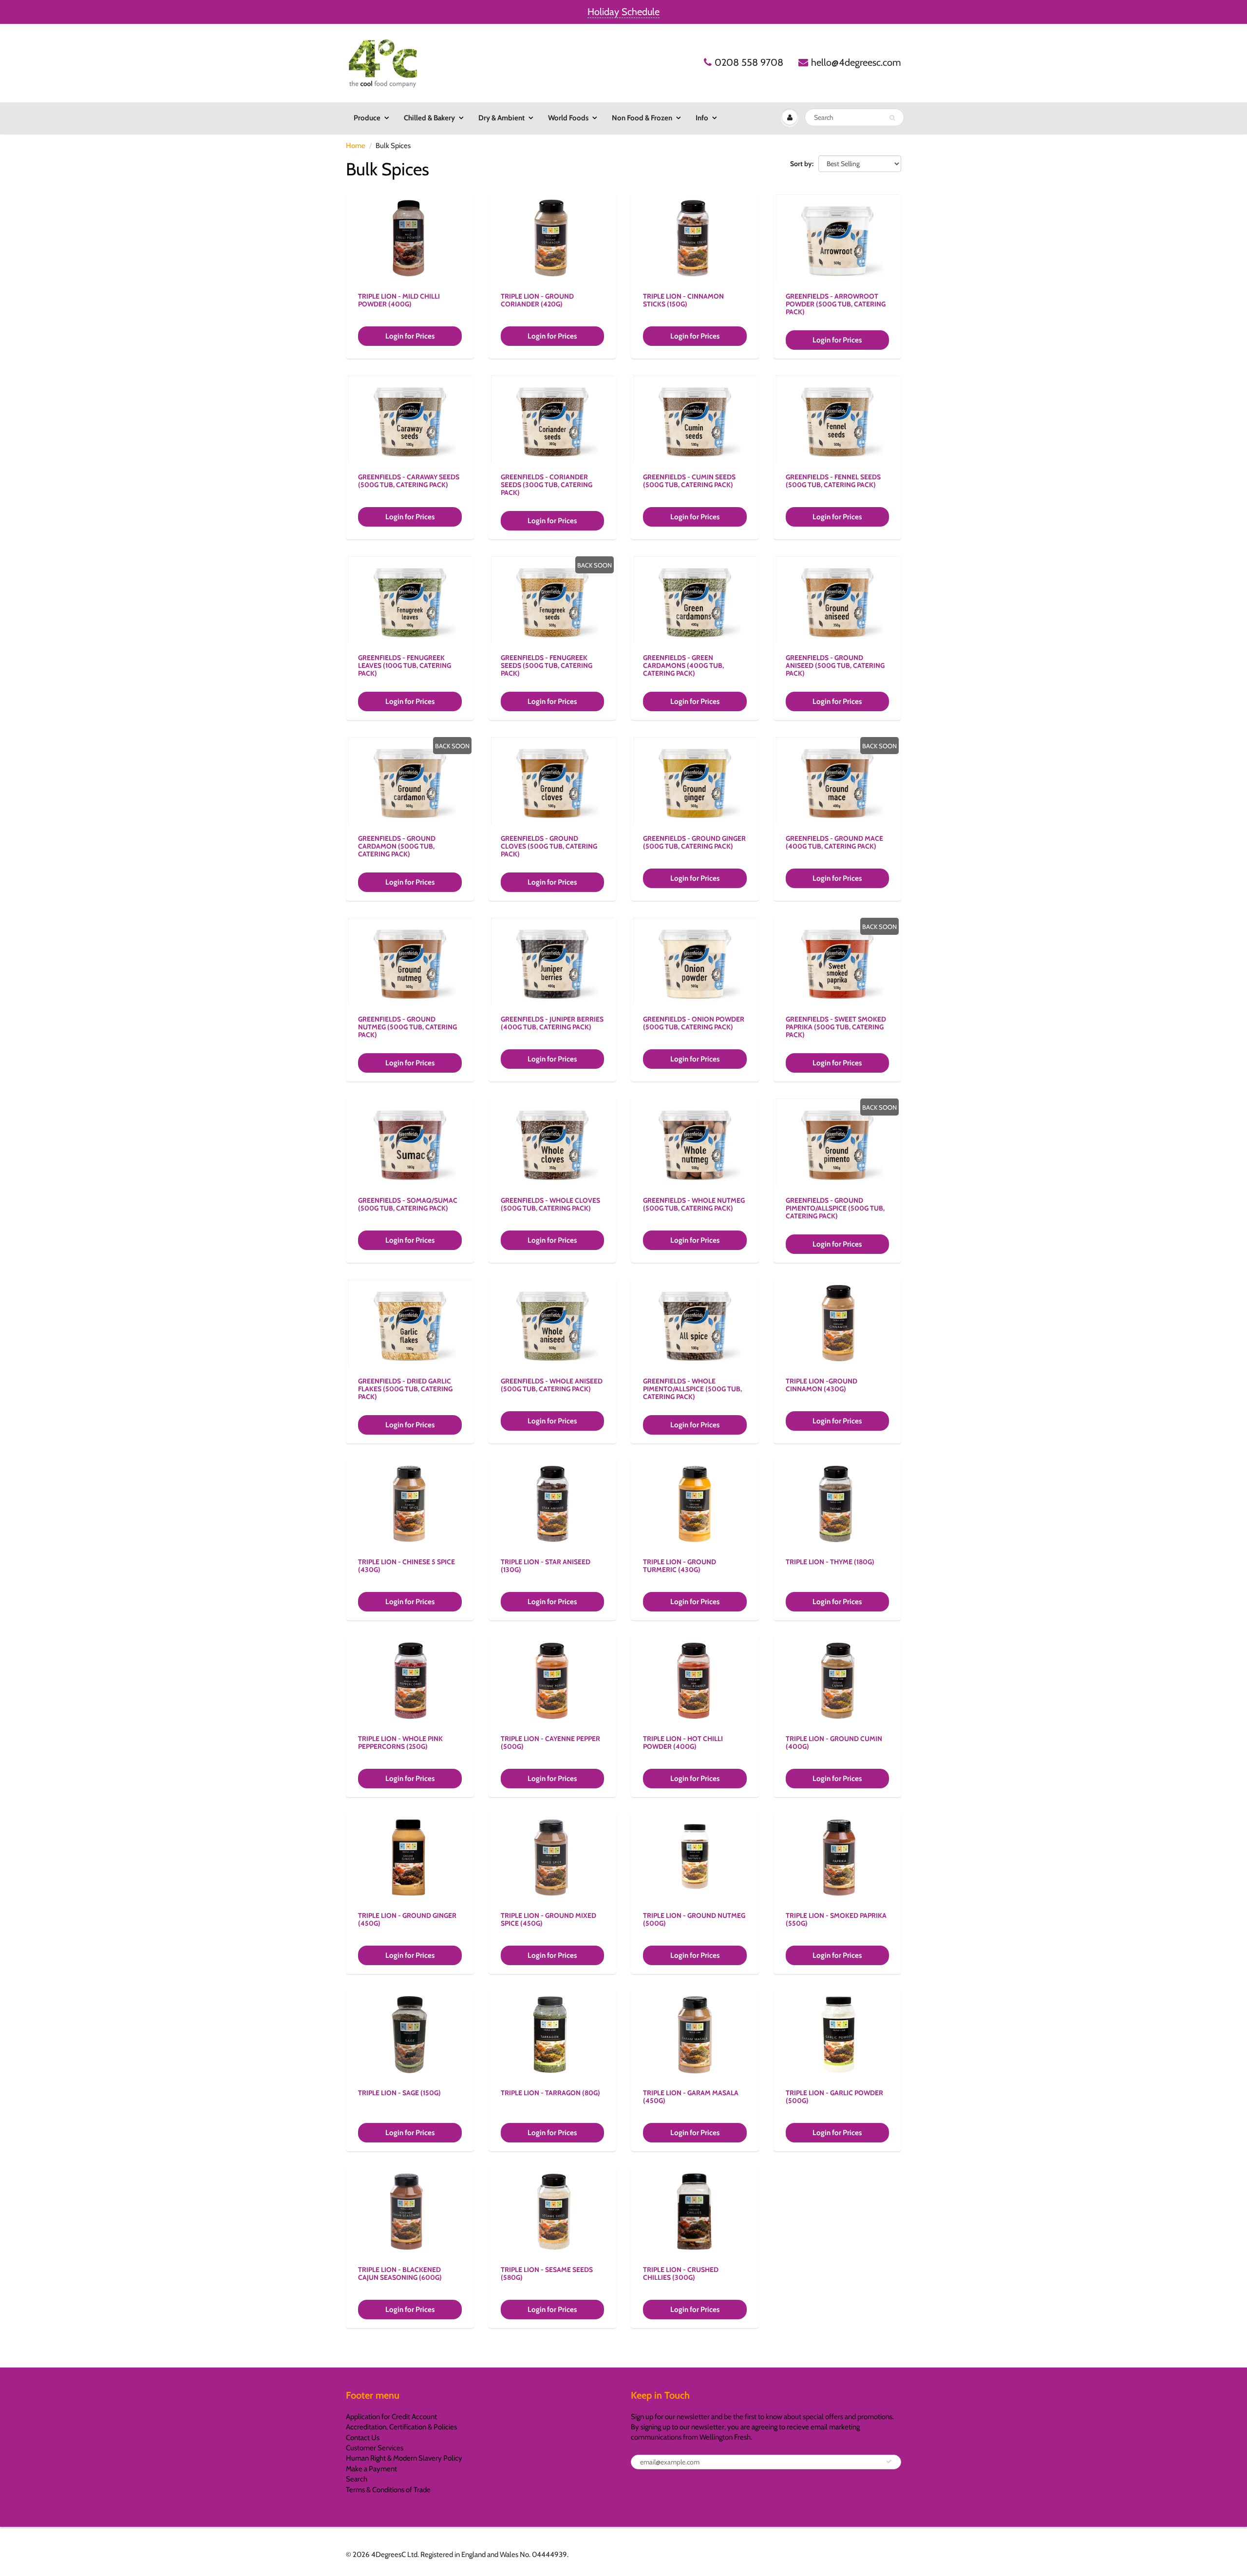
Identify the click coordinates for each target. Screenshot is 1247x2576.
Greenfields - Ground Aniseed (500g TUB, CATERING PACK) (835, 665)
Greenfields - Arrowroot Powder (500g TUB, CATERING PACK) (836, 304)
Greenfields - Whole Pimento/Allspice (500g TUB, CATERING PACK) (692, 1389)
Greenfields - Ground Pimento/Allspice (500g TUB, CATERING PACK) (835, 1208)
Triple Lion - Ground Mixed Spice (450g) (548, 1919)
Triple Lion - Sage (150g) (399, 2093)
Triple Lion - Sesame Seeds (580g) (547, 2273)
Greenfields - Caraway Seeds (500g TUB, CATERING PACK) (409, 481)
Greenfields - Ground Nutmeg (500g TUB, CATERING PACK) (407, 1027)
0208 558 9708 (749, 62)
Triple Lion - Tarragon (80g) (550, 2093)
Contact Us (363, 2438)
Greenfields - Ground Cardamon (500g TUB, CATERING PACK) (397, 846)
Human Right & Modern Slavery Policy (404, 2458)
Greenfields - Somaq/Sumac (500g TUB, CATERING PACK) (408, 1204)
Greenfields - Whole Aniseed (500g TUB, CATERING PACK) (552, 1385)
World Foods (568, 118)
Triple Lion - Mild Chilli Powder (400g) (399, 300)
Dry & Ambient (501, 118)
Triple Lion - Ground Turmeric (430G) (680, 1566)
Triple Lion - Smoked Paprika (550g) (836, 1919)
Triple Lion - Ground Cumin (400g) (834, 1743)
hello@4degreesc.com (856, 62)
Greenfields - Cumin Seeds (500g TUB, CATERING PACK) (689, 481)
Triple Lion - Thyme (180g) (830, 1562)
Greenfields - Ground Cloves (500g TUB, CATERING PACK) (549, 846)
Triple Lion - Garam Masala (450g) (691, 2097)
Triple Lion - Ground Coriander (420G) (537, 300)
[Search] (892, 118)
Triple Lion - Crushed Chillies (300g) (681, 2273)
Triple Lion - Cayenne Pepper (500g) (550, 1743)
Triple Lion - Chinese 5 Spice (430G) (406, 1566)
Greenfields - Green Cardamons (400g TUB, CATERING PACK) (683, 665)
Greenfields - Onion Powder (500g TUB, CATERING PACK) (694, 1023)
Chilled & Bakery (429, 118)
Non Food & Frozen (642, 118)
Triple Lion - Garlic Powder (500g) (834, 2097)
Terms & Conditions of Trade (388, 2490)
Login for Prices (410, 336)
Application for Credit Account (391, 2417)
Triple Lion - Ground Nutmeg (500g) (694, 1919)
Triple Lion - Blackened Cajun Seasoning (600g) (400, 2273)
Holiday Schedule (623, 12)
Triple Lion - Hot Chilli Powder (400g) (683, 1743)
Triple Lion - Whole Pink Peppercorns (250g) (400, 1743)
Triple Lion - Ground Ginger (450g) (407, 1919)
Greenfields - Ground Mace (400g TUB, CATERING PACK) (834, 842)
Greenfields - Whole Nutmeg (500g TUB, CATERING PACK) (694, 1204)
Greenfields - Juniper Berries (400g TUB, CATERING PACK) (552, 1023)
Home (356, 146)
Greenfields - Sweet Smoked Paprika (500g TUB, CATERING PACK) (836, 1027)
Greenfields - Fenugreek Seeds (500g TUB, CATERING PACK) (547, 665)
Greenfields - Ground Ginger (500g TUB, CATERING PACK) (694, 842)
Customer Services (375, 2448)
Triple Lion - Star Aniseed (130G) (546, 1566)
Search (357, 2479)
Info (702, 118)
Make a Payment (371, 2469)
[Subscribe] (889, 2462)
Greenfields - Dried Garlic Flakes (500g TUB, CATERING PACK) (405, 1389)
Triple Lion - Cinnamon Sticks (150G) (683, 300)
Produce (367, 118)
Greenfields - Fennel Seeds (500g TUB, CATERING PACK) (833, 481)
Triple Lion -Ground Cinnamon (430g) (822, 1385)
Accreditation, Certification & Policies (401, 2427)
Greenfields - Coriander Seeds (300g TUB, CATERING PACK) (547, 485)
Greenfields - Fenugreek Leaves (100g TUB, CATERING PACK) (405, 665)
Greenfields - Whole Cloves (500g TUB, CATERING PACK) (550, 1204)
